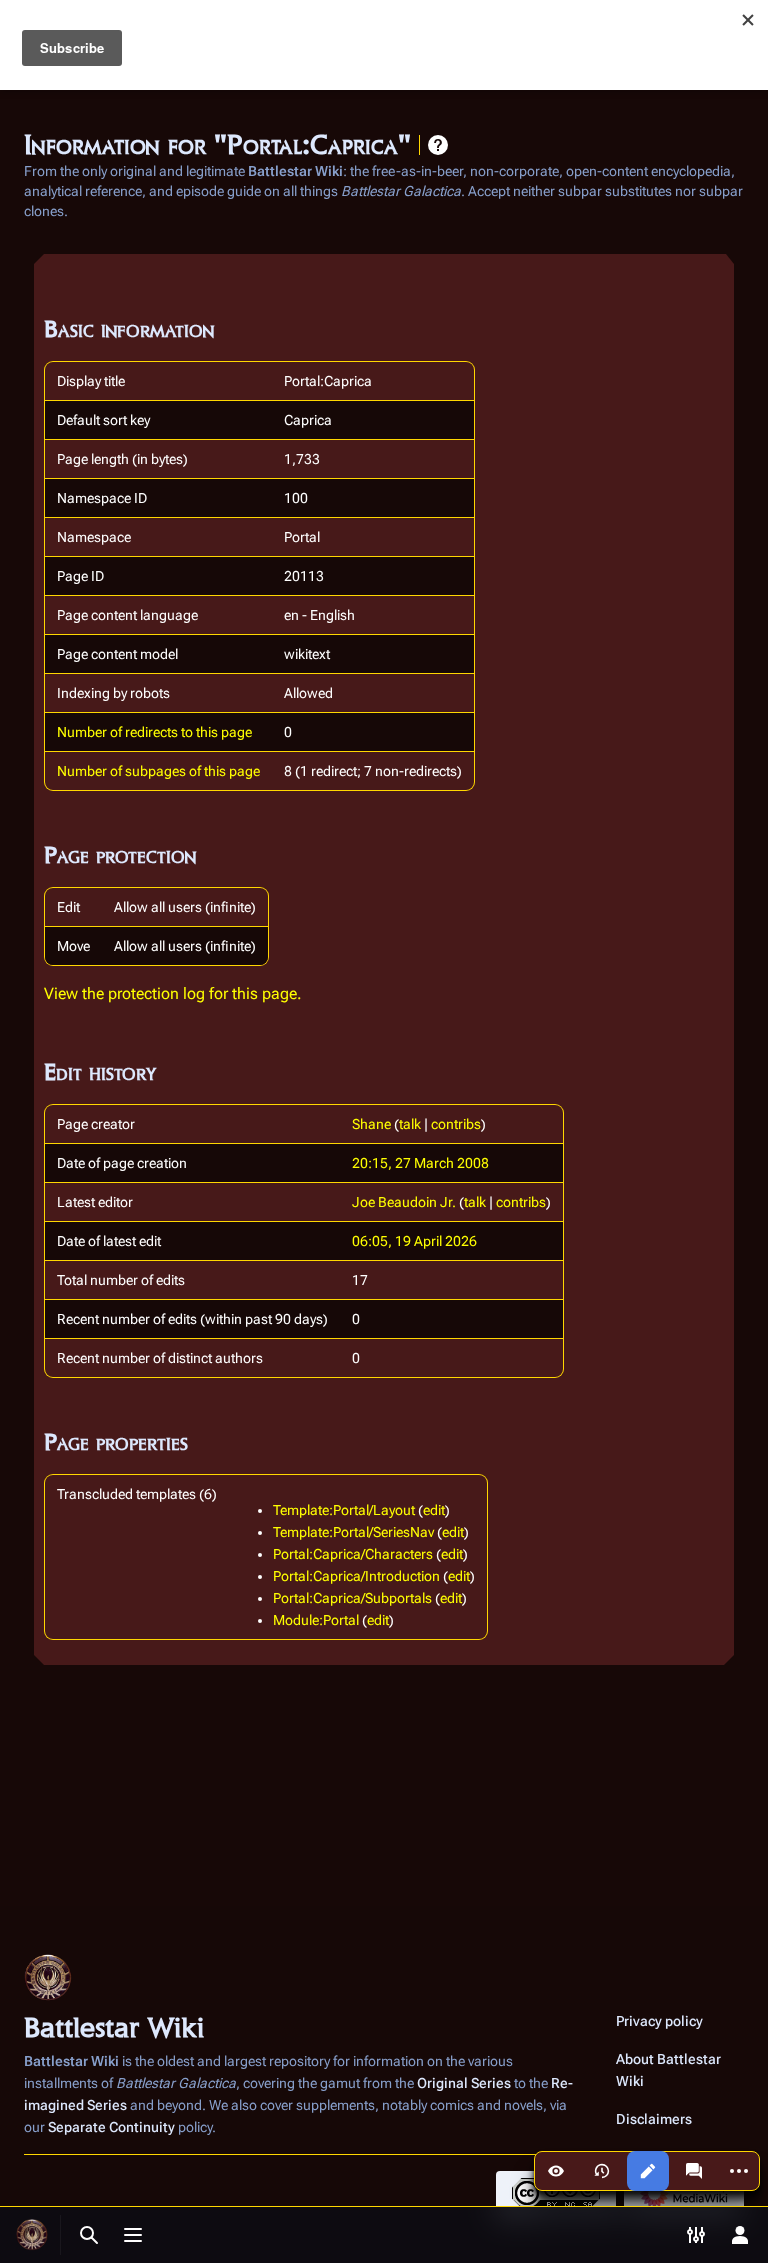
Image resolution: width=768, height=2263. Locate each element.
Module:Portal (316, 1620)
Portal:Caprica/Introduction (356, 1576)
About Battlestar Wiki (668, 2070)
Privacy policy (659, 2021)
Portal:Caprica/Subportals (352, 1598)
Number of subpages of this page (158, 771)
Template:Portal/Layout (344, 1510)
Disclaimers (654, 2119)
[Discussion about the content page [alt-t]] (694, 2171)
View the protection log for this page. (173, 993)
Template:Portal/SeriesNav (353, 1532)
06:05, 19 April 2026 (414, 1241)
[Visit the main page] (32, 2235)
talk (410, 1124)
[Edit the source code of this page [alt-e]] (648, 2171)
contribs (456, 1124)
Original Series (464, 2083)
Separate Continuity (111, 2127)
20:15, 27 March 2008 (420, 1163)
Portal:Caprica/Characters (353, 1554)
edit (434, 1510)
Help (438, 145)
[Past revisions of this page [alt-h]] (602, 2171)
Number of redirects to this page (154, 732)
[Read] (556, 2171)
